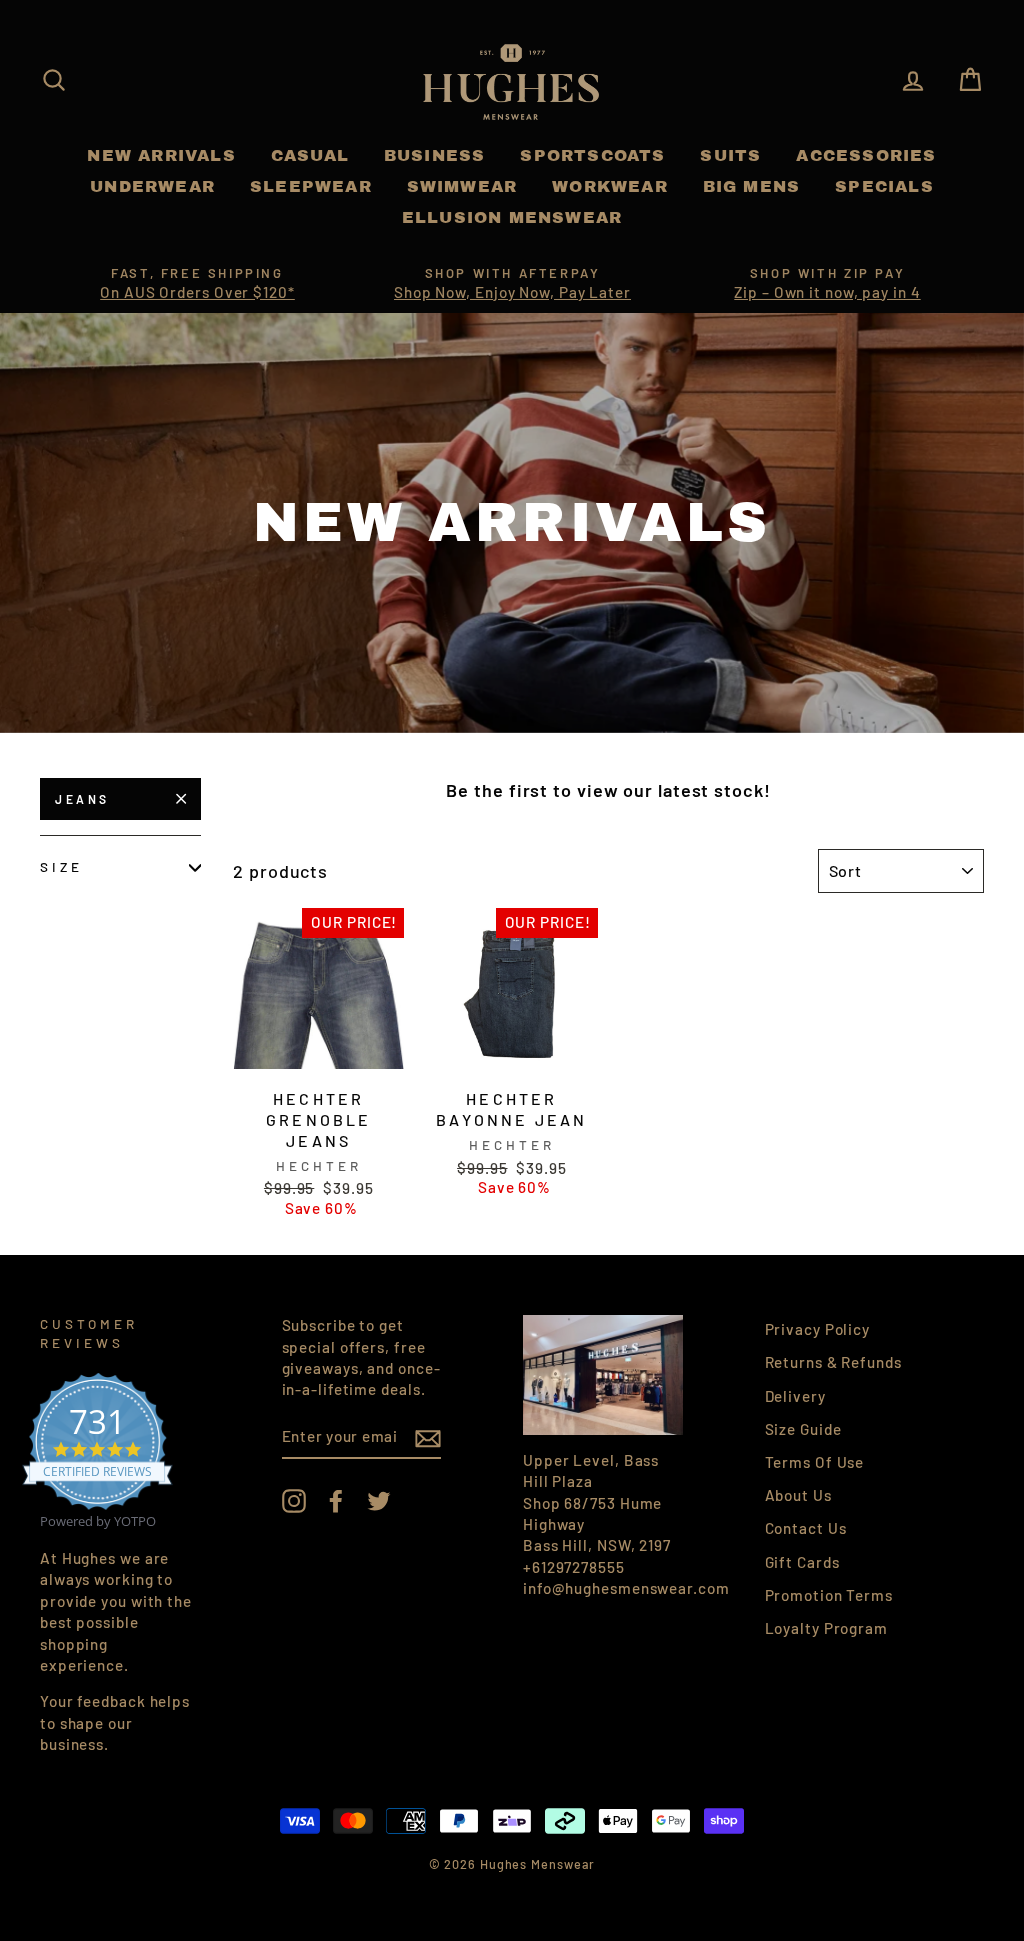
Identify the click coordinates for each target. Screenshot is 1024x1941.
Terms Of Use (815, 1462)
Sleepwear (311, 186)
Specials (884, 186)
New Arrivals (161, 155)
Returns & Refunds (833, 1362)
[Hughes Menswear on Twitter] (379, 1501)
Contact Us (806, 1528)
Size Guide (803, 1429)
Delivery (795, 1396)
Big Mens (752, 186)
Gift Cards (802, 1562)
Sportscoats (592, 155)
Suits (730, 155)
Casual (310, 155)
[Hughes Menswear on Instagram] (294, 1501)
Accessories (866, 155)
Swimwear (462, 186)
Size (61, 866)
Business (435, 155)
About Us (798, 1495)
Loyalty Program (827, 1628)
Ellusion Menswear (512, 217)
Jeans (82, 799)
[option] (197, 284)
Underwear (152, 186)
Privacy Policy (818, 1329)
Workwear (610, 186)
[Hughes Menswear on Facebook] (336, 1501)
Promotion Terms (829, 1595)
